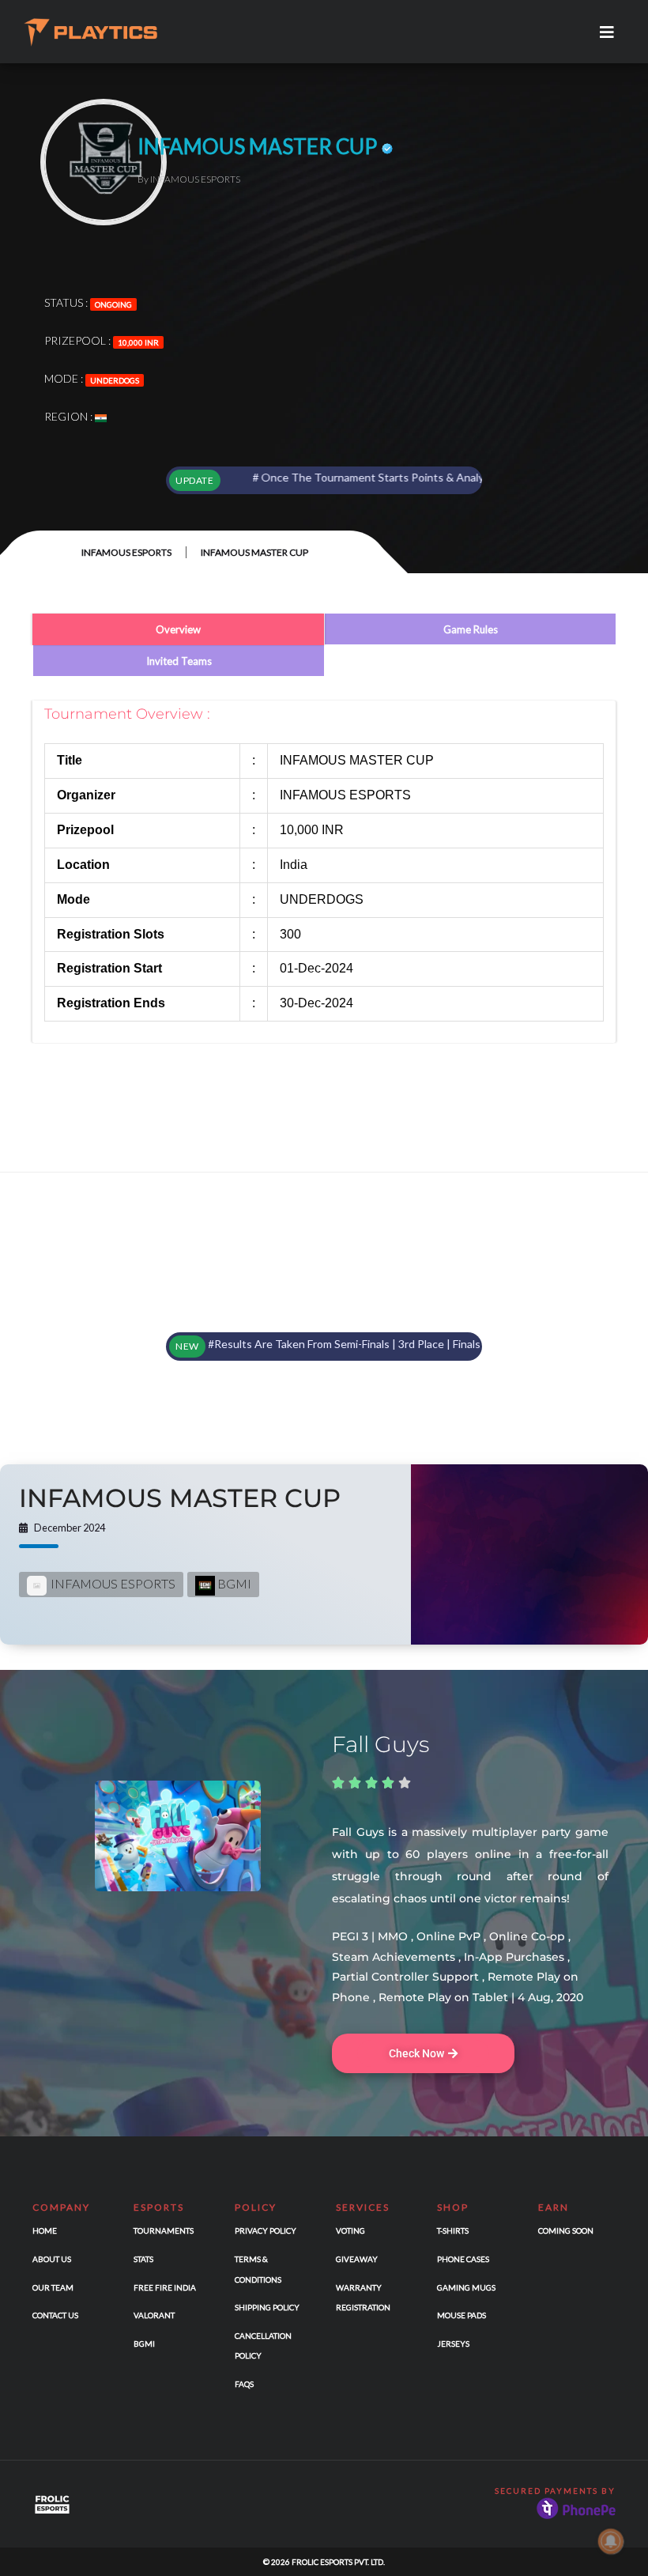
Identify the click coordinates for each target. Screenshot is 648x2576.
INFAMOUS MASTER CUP (180, 1498)
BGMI (233, 1583)
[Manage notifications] (611, 2541)
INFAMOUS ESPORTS (126, 552)
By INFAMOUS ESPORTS (189, 179)
